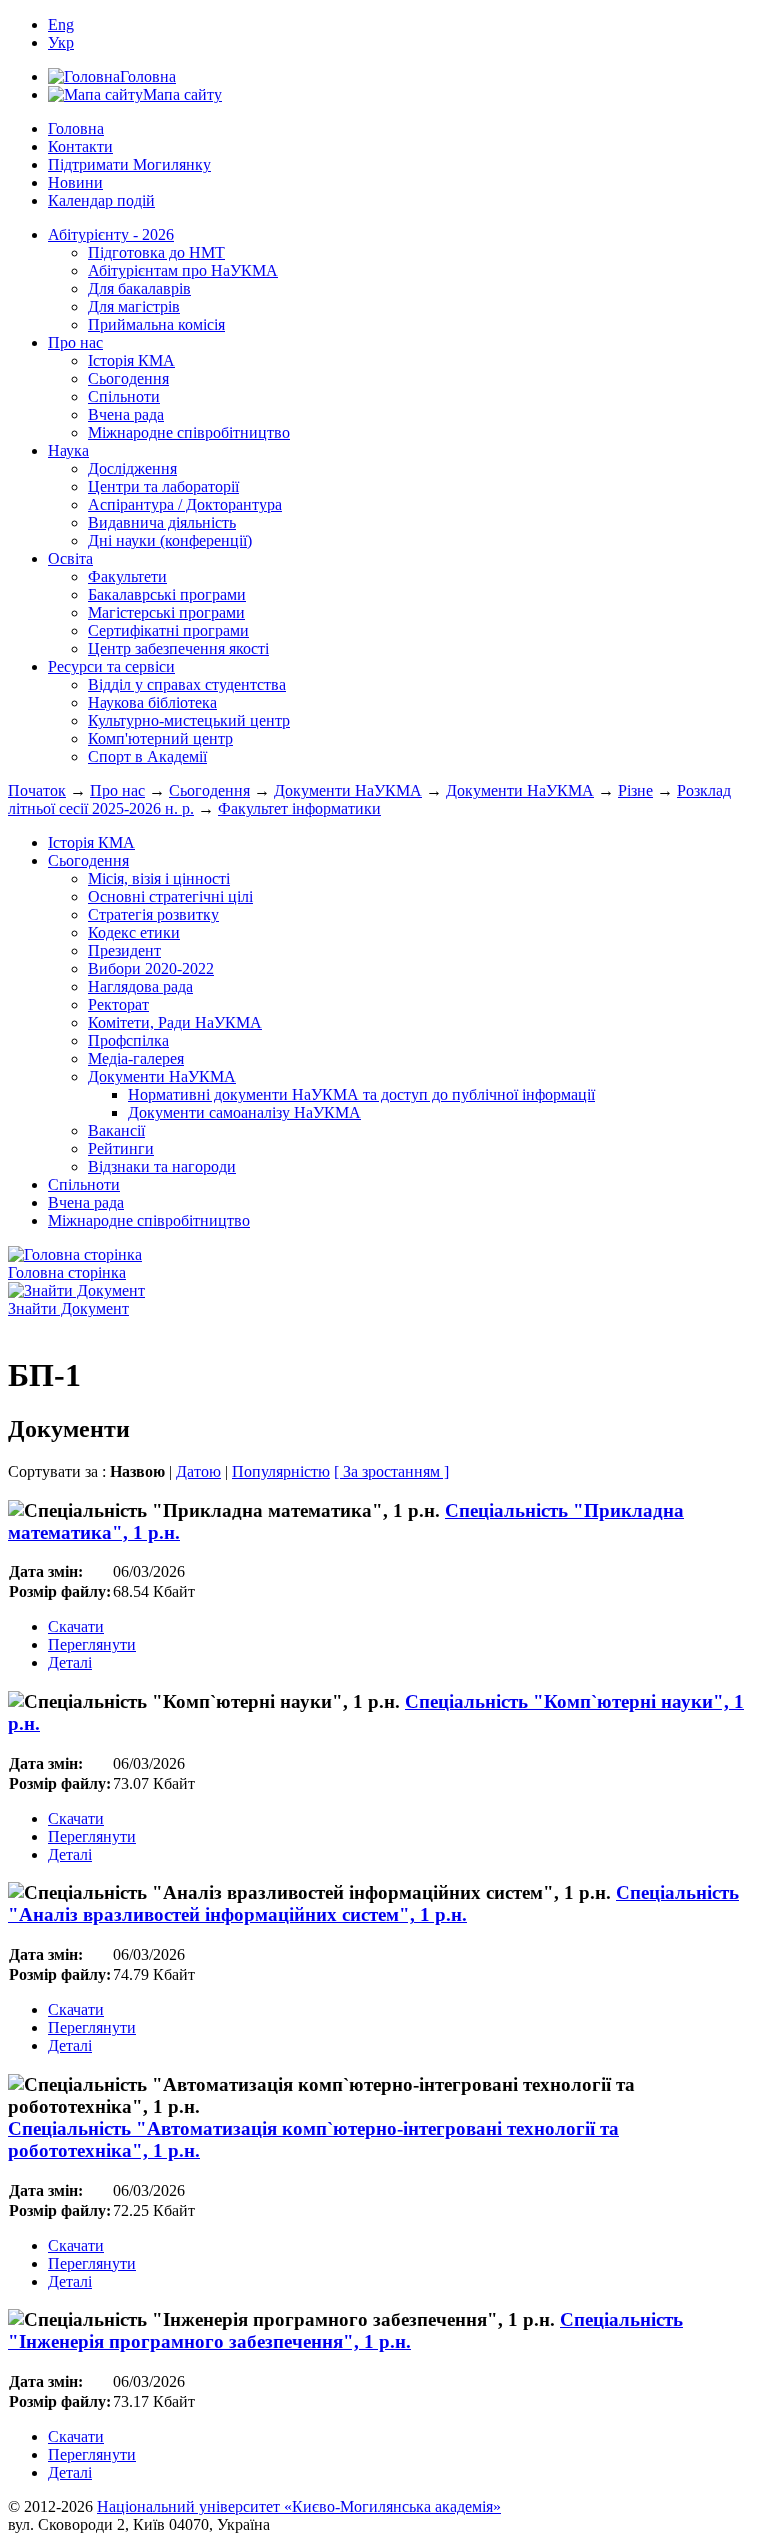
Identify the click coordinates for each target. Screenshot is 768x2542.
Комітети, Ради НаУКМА (175, 1022)
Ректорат (118, 1004)
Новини (75, 182)
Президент (124, 950)
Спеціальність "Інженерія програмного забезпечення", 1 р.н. (345, 2330)
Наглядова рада (140, 986)
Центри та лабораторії (163, 486)
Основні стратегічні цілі (170, 896)
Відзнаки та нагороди (162, 1166)
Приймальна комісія (156, 324)
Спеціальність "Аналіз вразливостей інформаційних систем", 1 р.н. (373, 1903)
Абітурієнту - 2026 (111, 234)
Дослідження (132, 468)
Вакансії (116, 1130)
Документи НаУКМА (348, 790)
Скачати (76, 1626)
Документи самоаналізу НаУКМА (244, 1112)
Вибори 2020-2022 (151, 968)
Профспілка (128, 1040)
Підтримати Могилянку (129, 164)
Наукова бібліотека (152, 702)
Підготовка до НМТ (156, 252)
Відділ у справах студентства (187, 684)
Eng (61, 24)
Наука (68, 450)
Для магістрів (134, 306)
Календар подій (101, 200)
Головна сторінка (67, 1272)
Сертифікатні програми (168, 630)
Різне (635, 790)
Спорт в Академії (147, 756)
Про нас (75, 342)
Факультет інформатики (299, 808)
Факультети (127, 576)
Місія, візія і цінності (159, 878)
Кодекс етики (134, 932)
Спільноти (124, 396)
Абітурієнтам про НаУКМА (183, 270)
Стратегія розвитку (153, 914)
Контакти (80, 146)
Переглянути (92, 1644)
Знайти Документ (68, 1308)
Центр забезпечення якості (178, 648)
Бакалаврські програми (167, 594)
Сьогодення (128, 378)
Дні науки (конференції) (170, 540)
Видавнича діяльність (162, 522)
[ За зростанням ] (391, 1471)
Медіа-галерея (136, 1058)
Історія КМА (131, 360)
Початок (37, 790)
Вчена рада (126, 414)
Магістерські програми (166, 612)
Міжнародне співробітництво (189, 432)
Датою (198, 1471)
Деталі (70, 1662)
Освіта (70, 558)
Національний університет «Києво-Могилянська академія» (299, 2506)
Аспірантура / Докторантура (185, 504)
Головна (76, 128)
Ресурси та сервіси (111, 666)
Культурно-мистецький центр (189, 720)
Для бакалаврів (139, 288)
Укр (61, 42)
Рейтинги (121, 1148)
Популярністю (281, 1471)
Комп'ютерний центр (160, 738)
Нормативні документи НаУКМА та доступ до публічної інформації (361, 1094)
